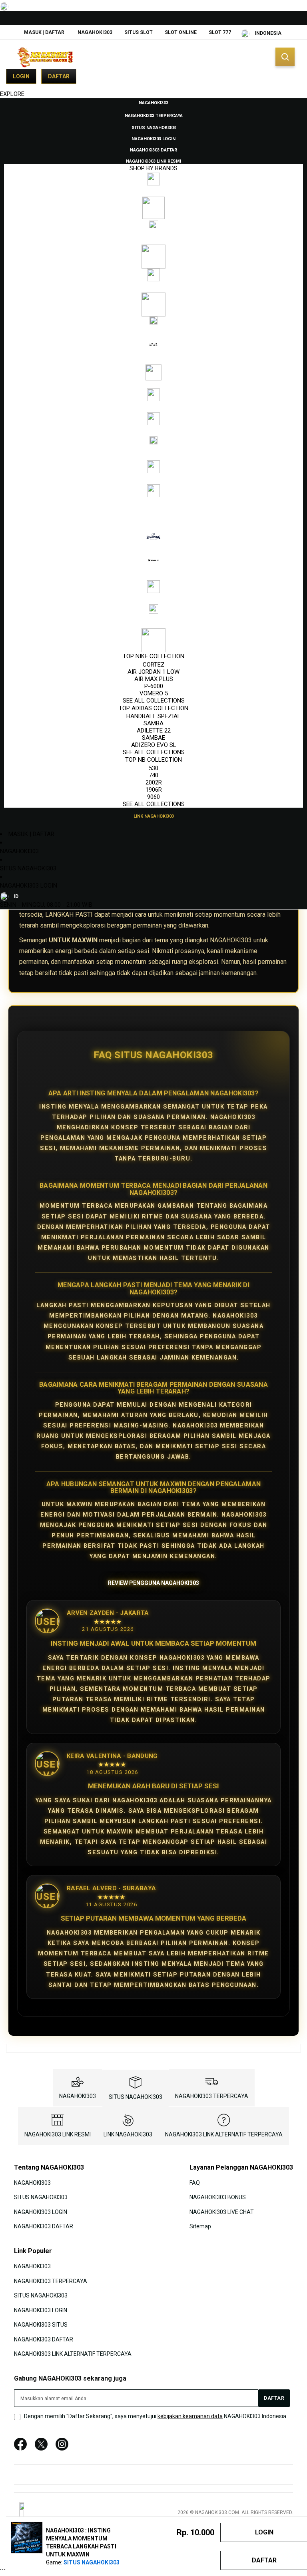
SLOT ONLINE (181, 32)
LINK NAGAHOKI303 (128, 2134)
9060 (153, 797)
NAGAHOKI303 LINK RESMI (58, 2134)
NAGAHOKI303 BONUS (218, 2197)
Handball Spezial (153, 716)
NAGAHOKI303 (95, 32)
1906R (154, 790)
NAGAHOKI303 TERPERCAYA (212, 2096)
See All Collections (154, 701)
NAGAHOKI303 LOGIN (29, 886)
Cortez (154, 665)
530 (153, 768)
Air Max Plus (154, 679)
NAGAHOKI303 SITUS (41, 2325)
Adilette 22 (154, 731)
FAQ (195, 2182)
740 (153, 775)
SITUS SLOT (139, 32)
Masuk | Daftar (44, 32)
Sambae (153, 738)
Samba (153, 723)
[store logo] (46, 57)
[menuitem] (153, 102)
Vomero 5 (154, 693)
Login (21, 76)
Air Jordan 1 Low (153, 672)
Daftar (59, 76)
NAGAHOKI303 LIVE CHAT (222, 2212)
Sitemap (200, 2226)
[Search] (285, 57)
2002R (154, 782)
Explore (12, 94)
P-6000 (154, 686)
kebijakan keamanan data (190, 2416)
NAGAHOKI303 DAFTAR (44, 2226)
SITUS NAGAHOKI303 (28, 868)
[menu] (153, 459)
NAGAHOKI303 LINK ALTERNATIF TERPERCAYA (224, 2134)
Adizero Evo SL (154, 745)
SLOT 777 (220, 32)
